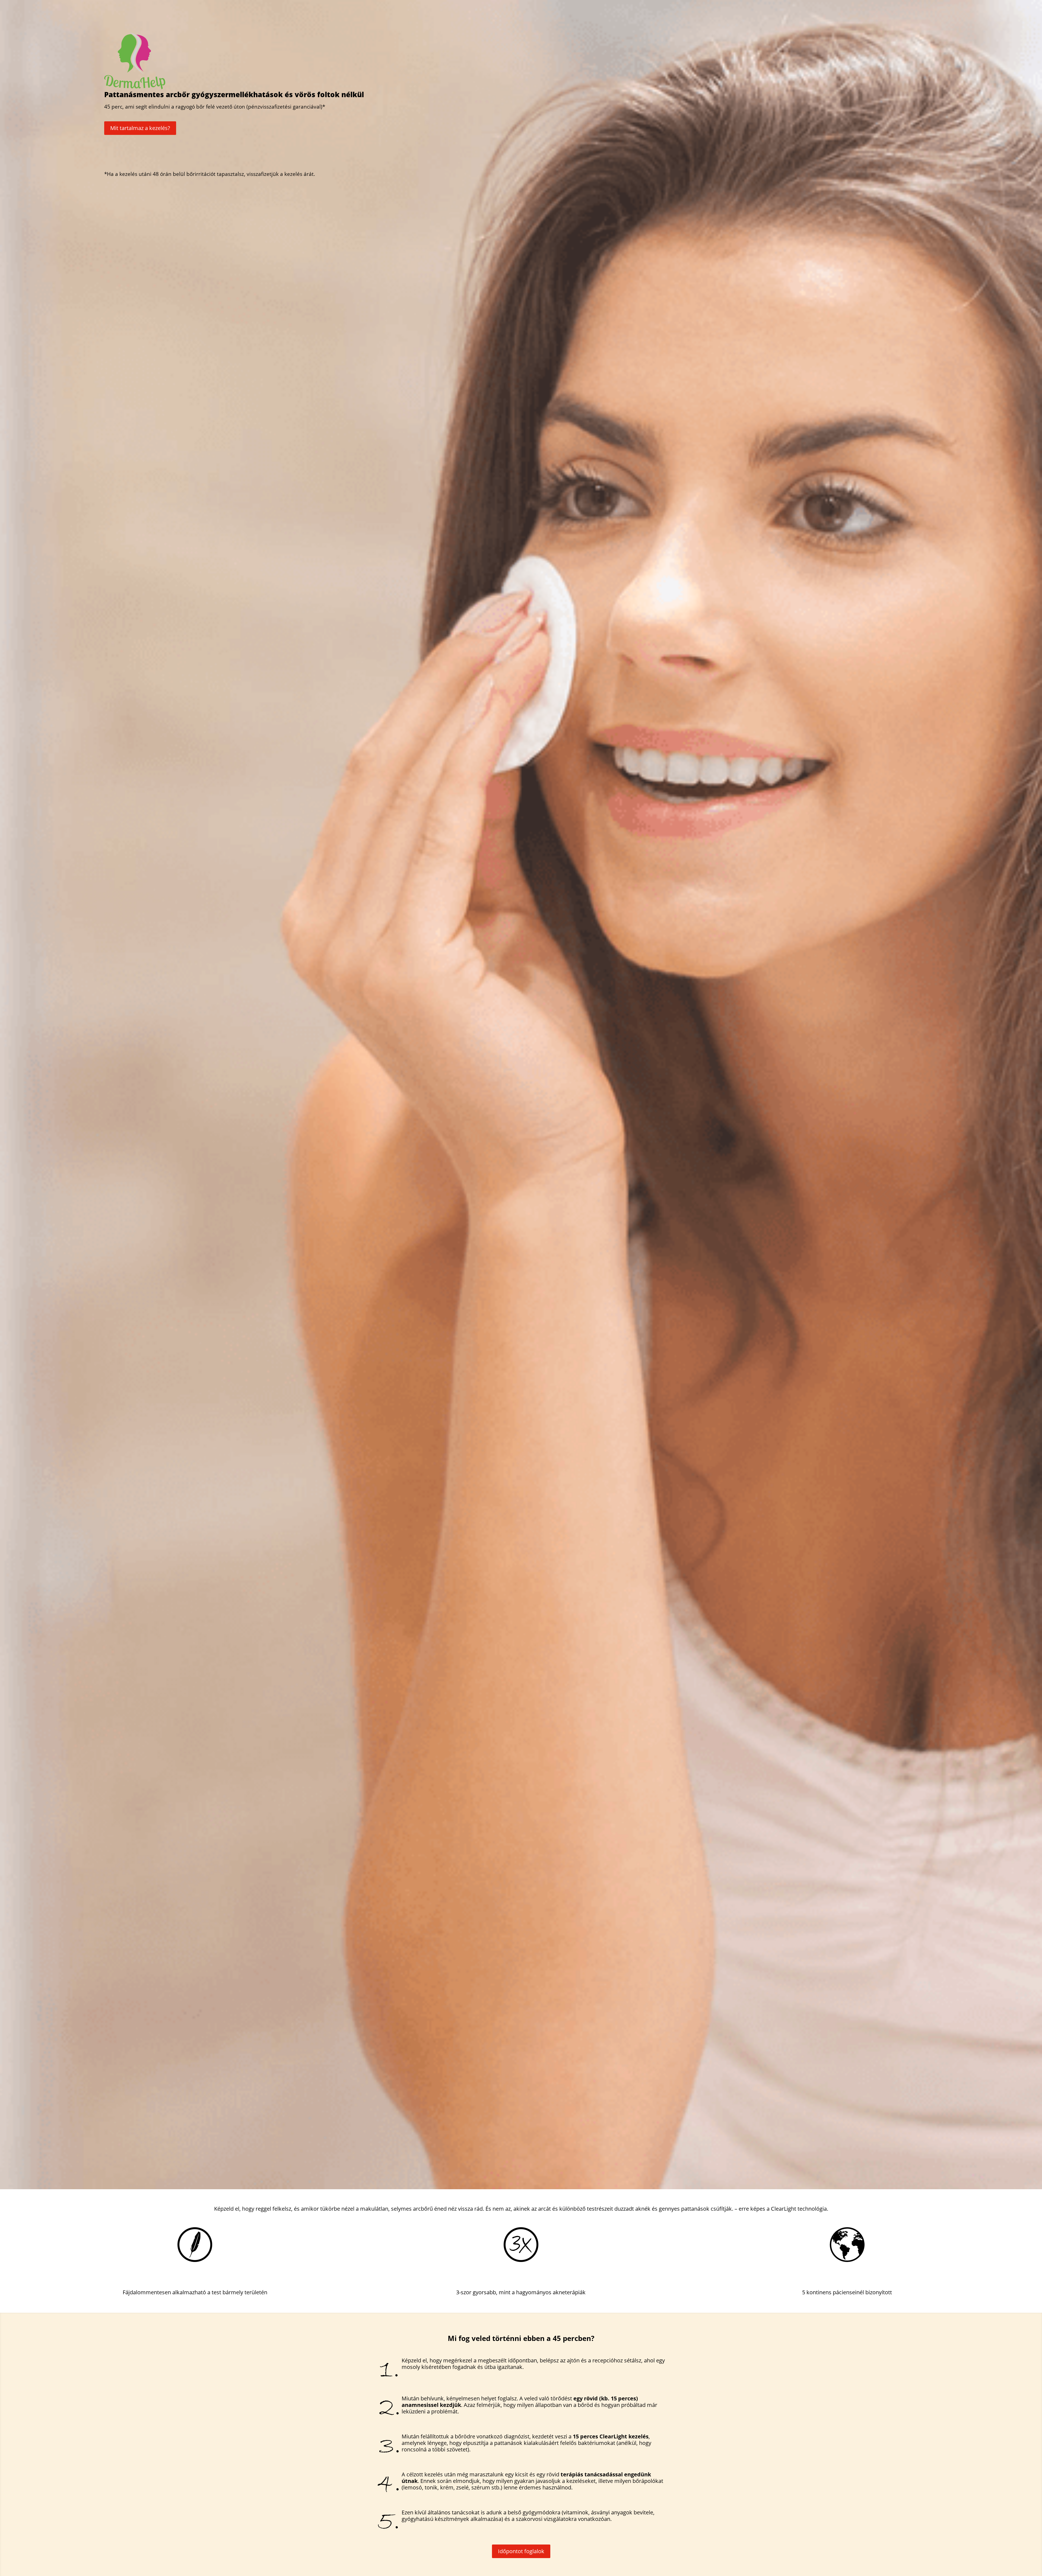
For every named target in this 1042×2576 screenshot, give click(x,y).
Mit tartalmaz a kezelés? (140, 128)
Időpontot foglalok (521, 2551)
